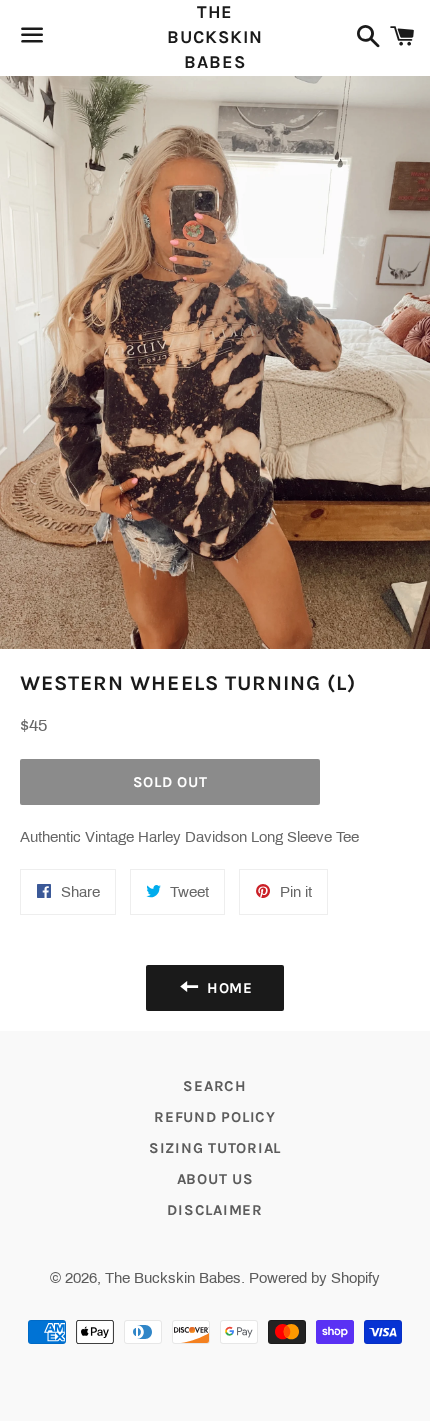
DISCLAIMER (215, 1210)
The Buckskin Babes (214, 37)
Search (215, 1086)
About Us (215, 1179)
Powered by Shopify (314, 1278)
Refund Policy (215, 1117)
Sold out (170, 782)
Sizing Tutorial (215, 1148)
